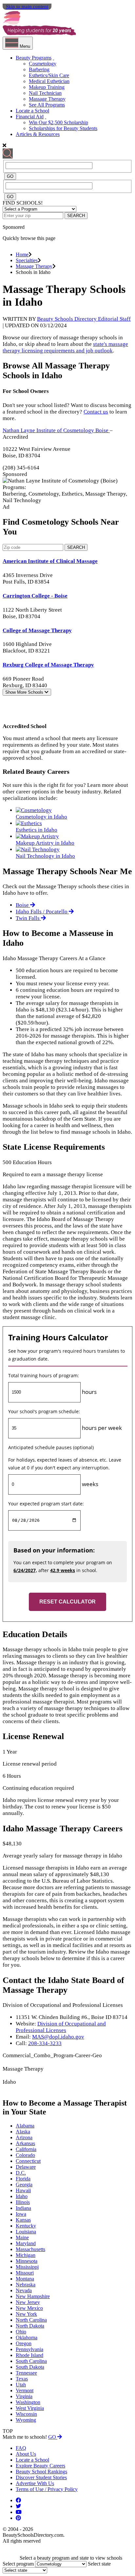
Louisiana (26, 2232)
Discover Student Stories (41, 2477)
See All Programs (47, 105)
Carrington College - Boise (35, 596)
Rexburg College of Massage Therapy (48, 665)
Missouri (25, 2273)
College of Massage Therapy (37, 630)
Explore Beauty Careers (40, 2466)
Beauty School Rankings (41, 2472)
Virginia (24, 2396)
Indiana (23, 2208)
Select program (18, 2564)
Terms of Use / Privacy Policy (47, 2489)
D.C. (21, 2173)
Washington (28, 2402)
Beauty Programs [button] (34, 58)
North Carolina (31, 2320)
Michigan (26, 2255)
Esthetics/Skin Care (49, 75)
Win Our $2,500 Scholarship (58, 122)
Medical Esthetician (49, 81)
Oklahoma (27, 2338)
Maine (22, 2237)
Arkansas (25, 2143)
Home (22, 254)
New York (26, 2314)
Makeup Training (47, 87)
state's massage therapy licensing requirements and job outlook (65, 347)
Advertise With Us (35, 2483)
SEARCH (76, 216)
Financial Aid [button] (30, 117)
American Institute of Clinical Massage (50, 561)
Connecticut (28, 2161)
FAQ (21, 2448)
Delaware (26, 2167)
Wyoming (26, 2420)
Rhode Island (29, 2355)
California (26, 2149)
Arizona (24, 2137)
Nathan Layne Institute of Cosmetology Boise (56, 430)
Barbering (39, 69)
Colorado (25, 2155)
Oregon (24, 2343)
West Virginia (30, 2408)
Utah (21, 2385)
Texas (22, 2379)
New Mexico (29, 2308)
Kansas (23, 2220)
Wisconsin (26, 2414)
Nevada (24, 2290)
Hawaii (23, 2190)
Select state (99, 2564)
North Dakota (30, 2326)
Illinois (23, 2202)
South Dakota (30, 2367)
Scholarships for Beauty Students (63, 128)
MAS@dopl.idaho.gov (58, 2037)
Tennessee (26, 2373)
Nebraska (26, 2285)
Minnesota (27, 2261)
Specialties (27, 260)
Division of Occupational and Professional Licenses (61, 2027)
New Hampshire (33, 2296)
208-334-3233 (45, 2043)
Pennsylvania (29, 2349)
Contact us (96, 412)
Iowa (21, 2214)
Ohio (21, 2332)
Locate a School (32, 111)
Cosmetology (43, 64)
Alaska (23, 2132)
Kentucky (26, 2226)
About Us (26, 2454)
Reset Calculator (67, 1602)
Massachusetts (30, 2249)
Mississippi (27, 2267)
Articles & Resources (38, 134)
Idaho (22, 2196)
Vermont (25, 2390)
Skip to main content (27, 7)
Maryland (26, 2243)
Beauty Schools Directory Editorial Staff (84, 319)
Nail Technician (45, 93)
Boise (23, 905)
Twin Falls (28, 918)
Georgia (24, 2185)
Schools (25, 692)
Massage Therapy (47, 99)
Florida (23, 2179)
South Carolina (31, 2361)
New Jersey (28, 2302)
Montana (25, 2279)
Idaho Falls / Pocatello (42, 912)
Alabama (25, 2126)
